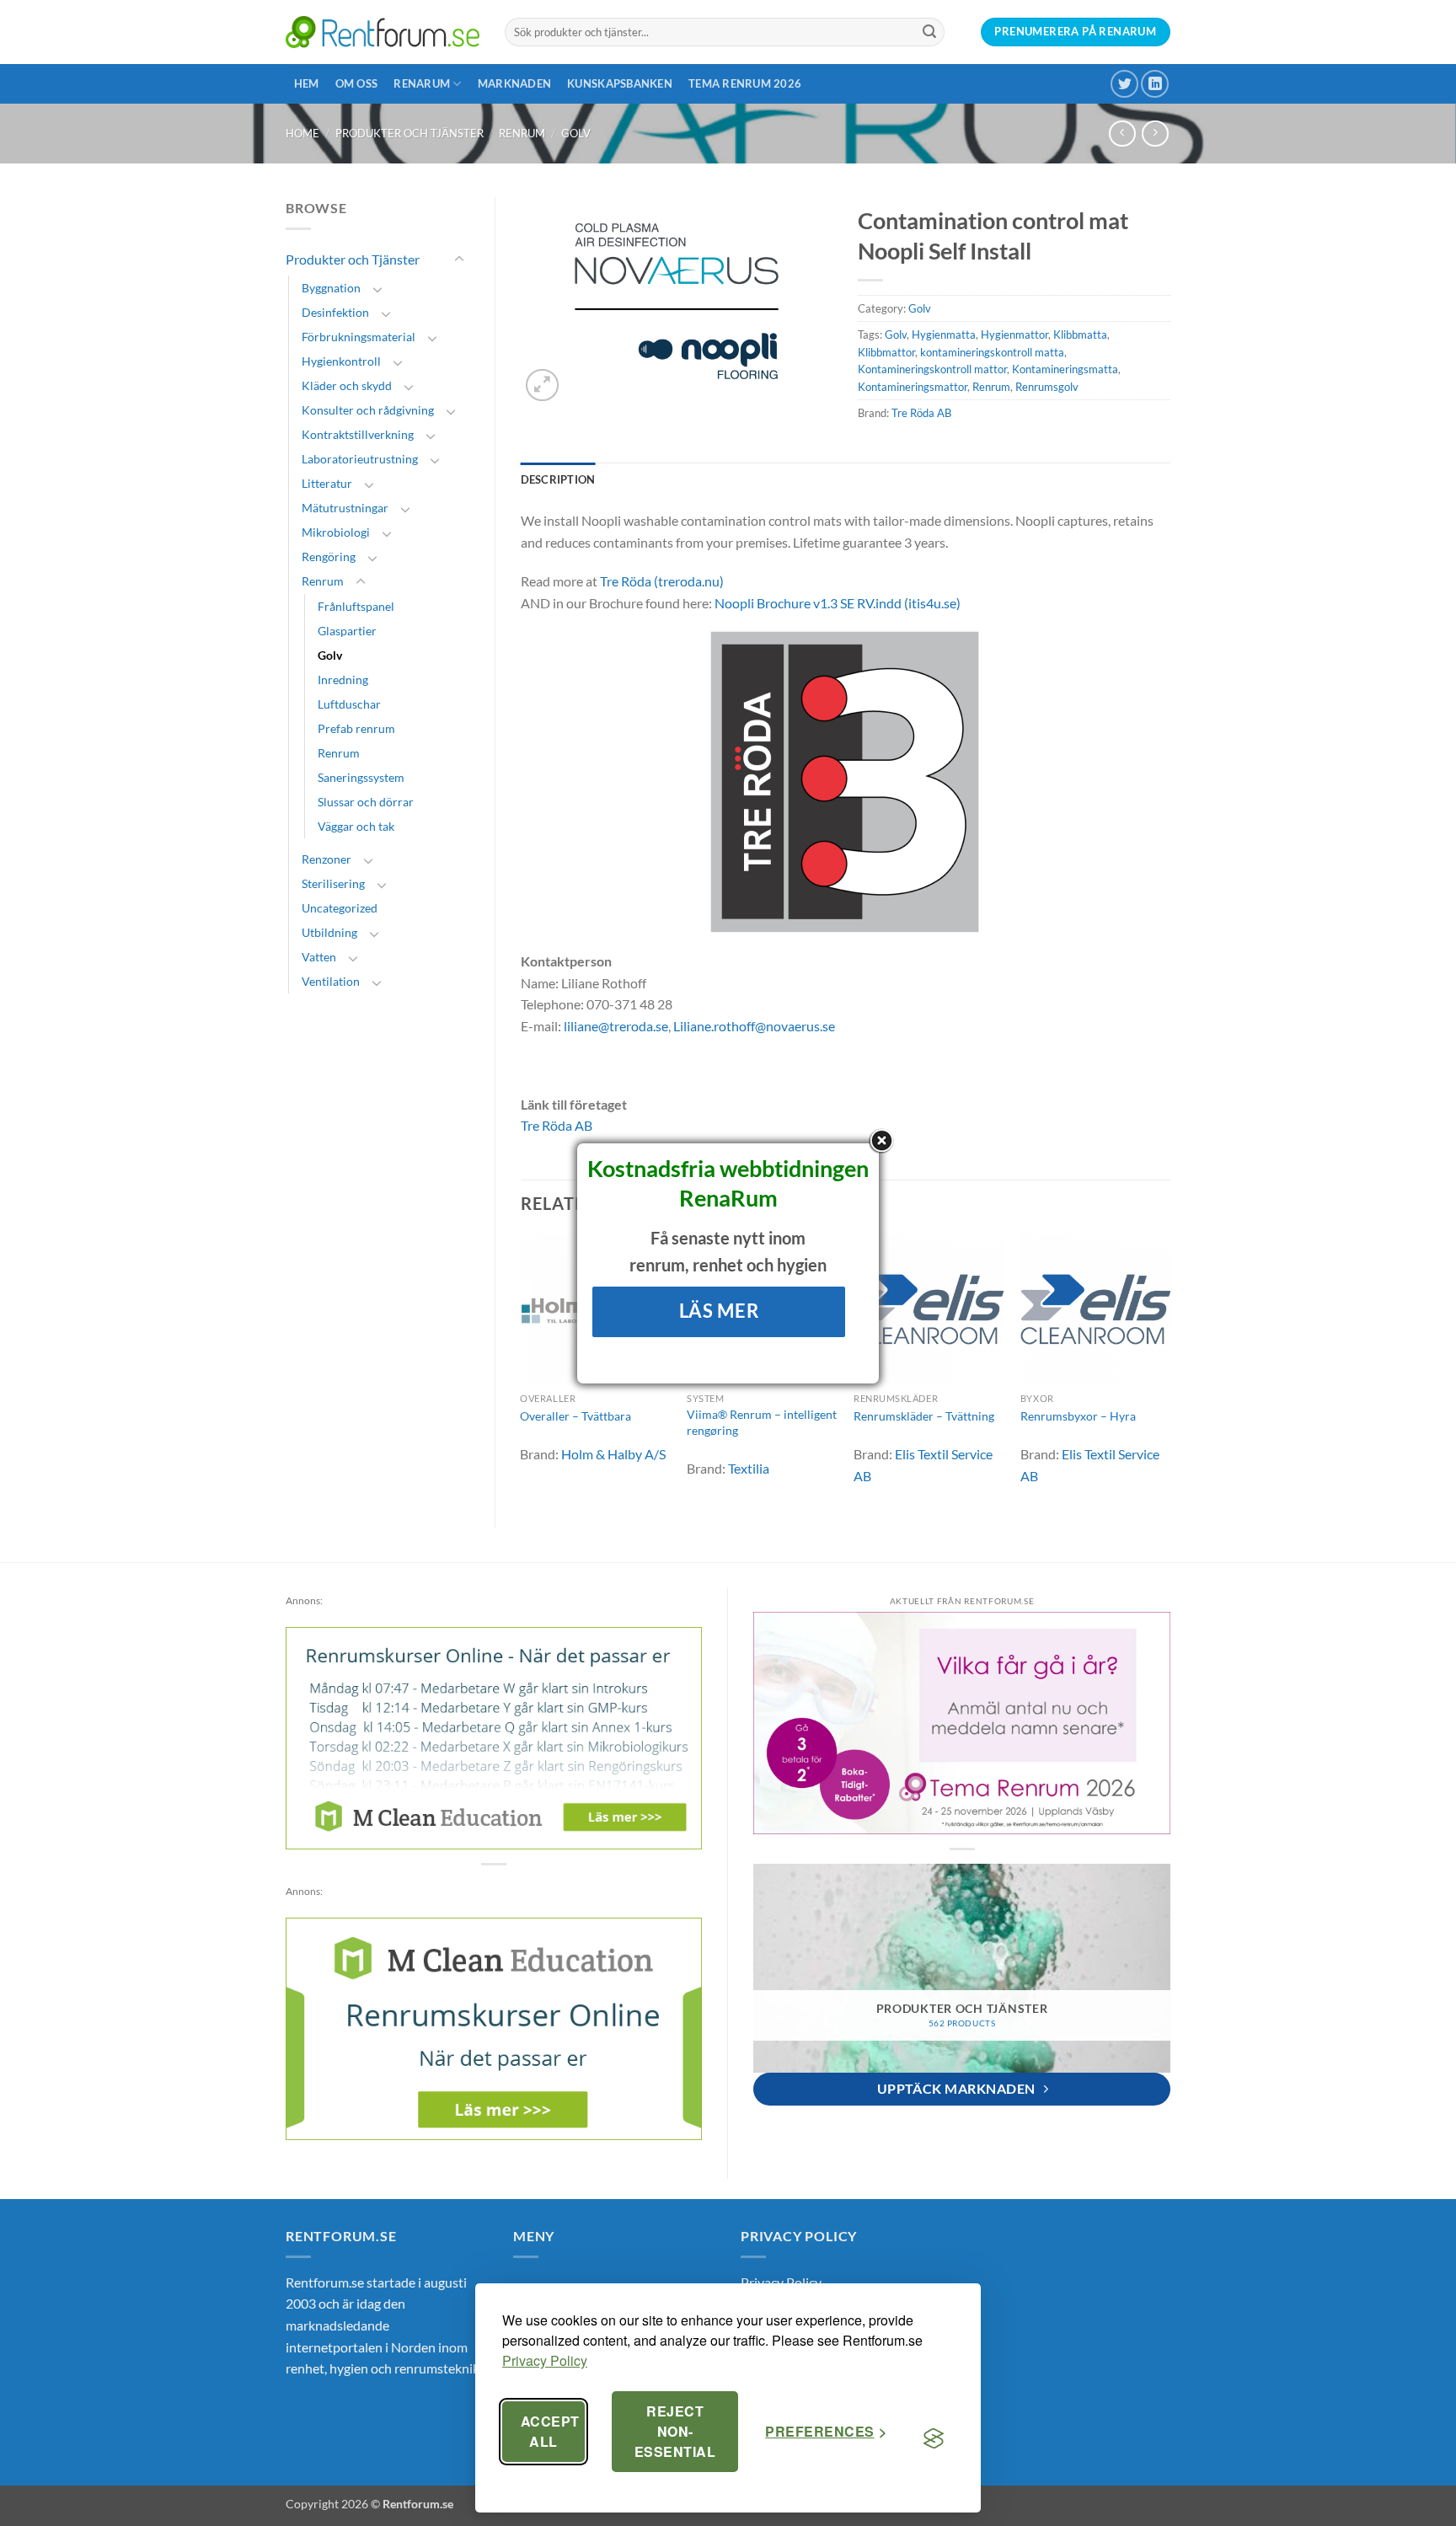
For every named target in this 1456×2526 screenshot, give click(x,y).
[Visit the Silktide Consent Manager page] (934, 2438)
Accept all (550, 2431)
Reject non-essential (675, 2431)
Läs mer (719, 1311)
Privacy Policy (545, 2360)
